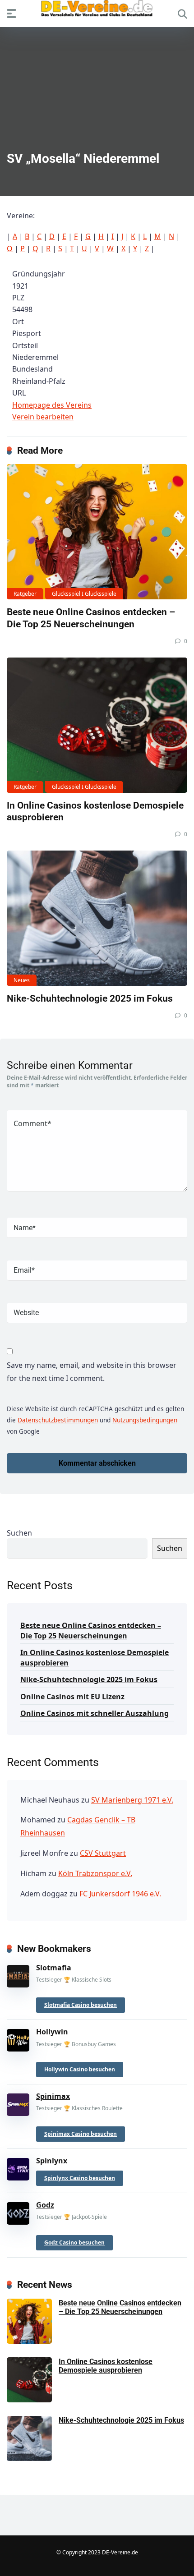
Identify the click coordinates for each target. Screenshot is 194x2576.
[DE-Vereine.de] (97, 11)
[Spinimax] (18, 2103)
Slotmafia (54, 1968)
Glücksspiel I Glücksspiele (84, 594)
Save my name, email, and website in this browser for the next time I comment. (92, 1372)
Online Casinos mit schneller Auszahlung (95, 1713)
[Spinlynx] (18, 2167)
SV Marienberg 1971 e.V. (132, 1800)
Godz (45, 2205)
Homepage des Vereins (52, 405)
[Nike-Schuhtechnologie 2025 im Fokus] (97, 918)
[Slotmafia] (18, 1974)
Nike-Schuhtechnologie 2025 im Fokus (90, 998)
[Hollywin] (18, 2038)
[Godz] (18, 2212)
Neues (22, 980)
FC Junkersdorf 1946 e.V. (120, 1894)
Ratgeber (25, 594)
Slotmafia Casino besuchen (81, 2005)
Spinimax (53, 2096)
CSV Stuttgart (103, 1853)
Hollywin (52, 2032)
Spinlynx (52, 2161)
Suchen (19, 1533)
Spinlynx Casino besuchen (80, 2178)
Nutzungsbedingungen (145, 1420)
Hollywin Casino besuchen (80, 2069)
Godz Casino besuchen (74, 2242)
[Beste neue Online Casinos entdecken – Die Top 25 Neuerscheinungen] (97, 532)
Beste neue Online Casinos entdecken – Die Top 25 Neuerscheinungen (91, 618)
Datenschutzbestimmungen (58, 1420)
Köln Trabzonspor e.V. (95, 1873)
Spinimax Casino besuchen (81, 2134)
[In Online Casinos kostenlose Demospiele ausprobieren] (97, 725)
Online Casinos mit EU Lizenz (72, 1697)
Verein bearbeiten (43, 417)
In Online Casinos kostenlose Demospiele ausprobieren (95, 1658)
